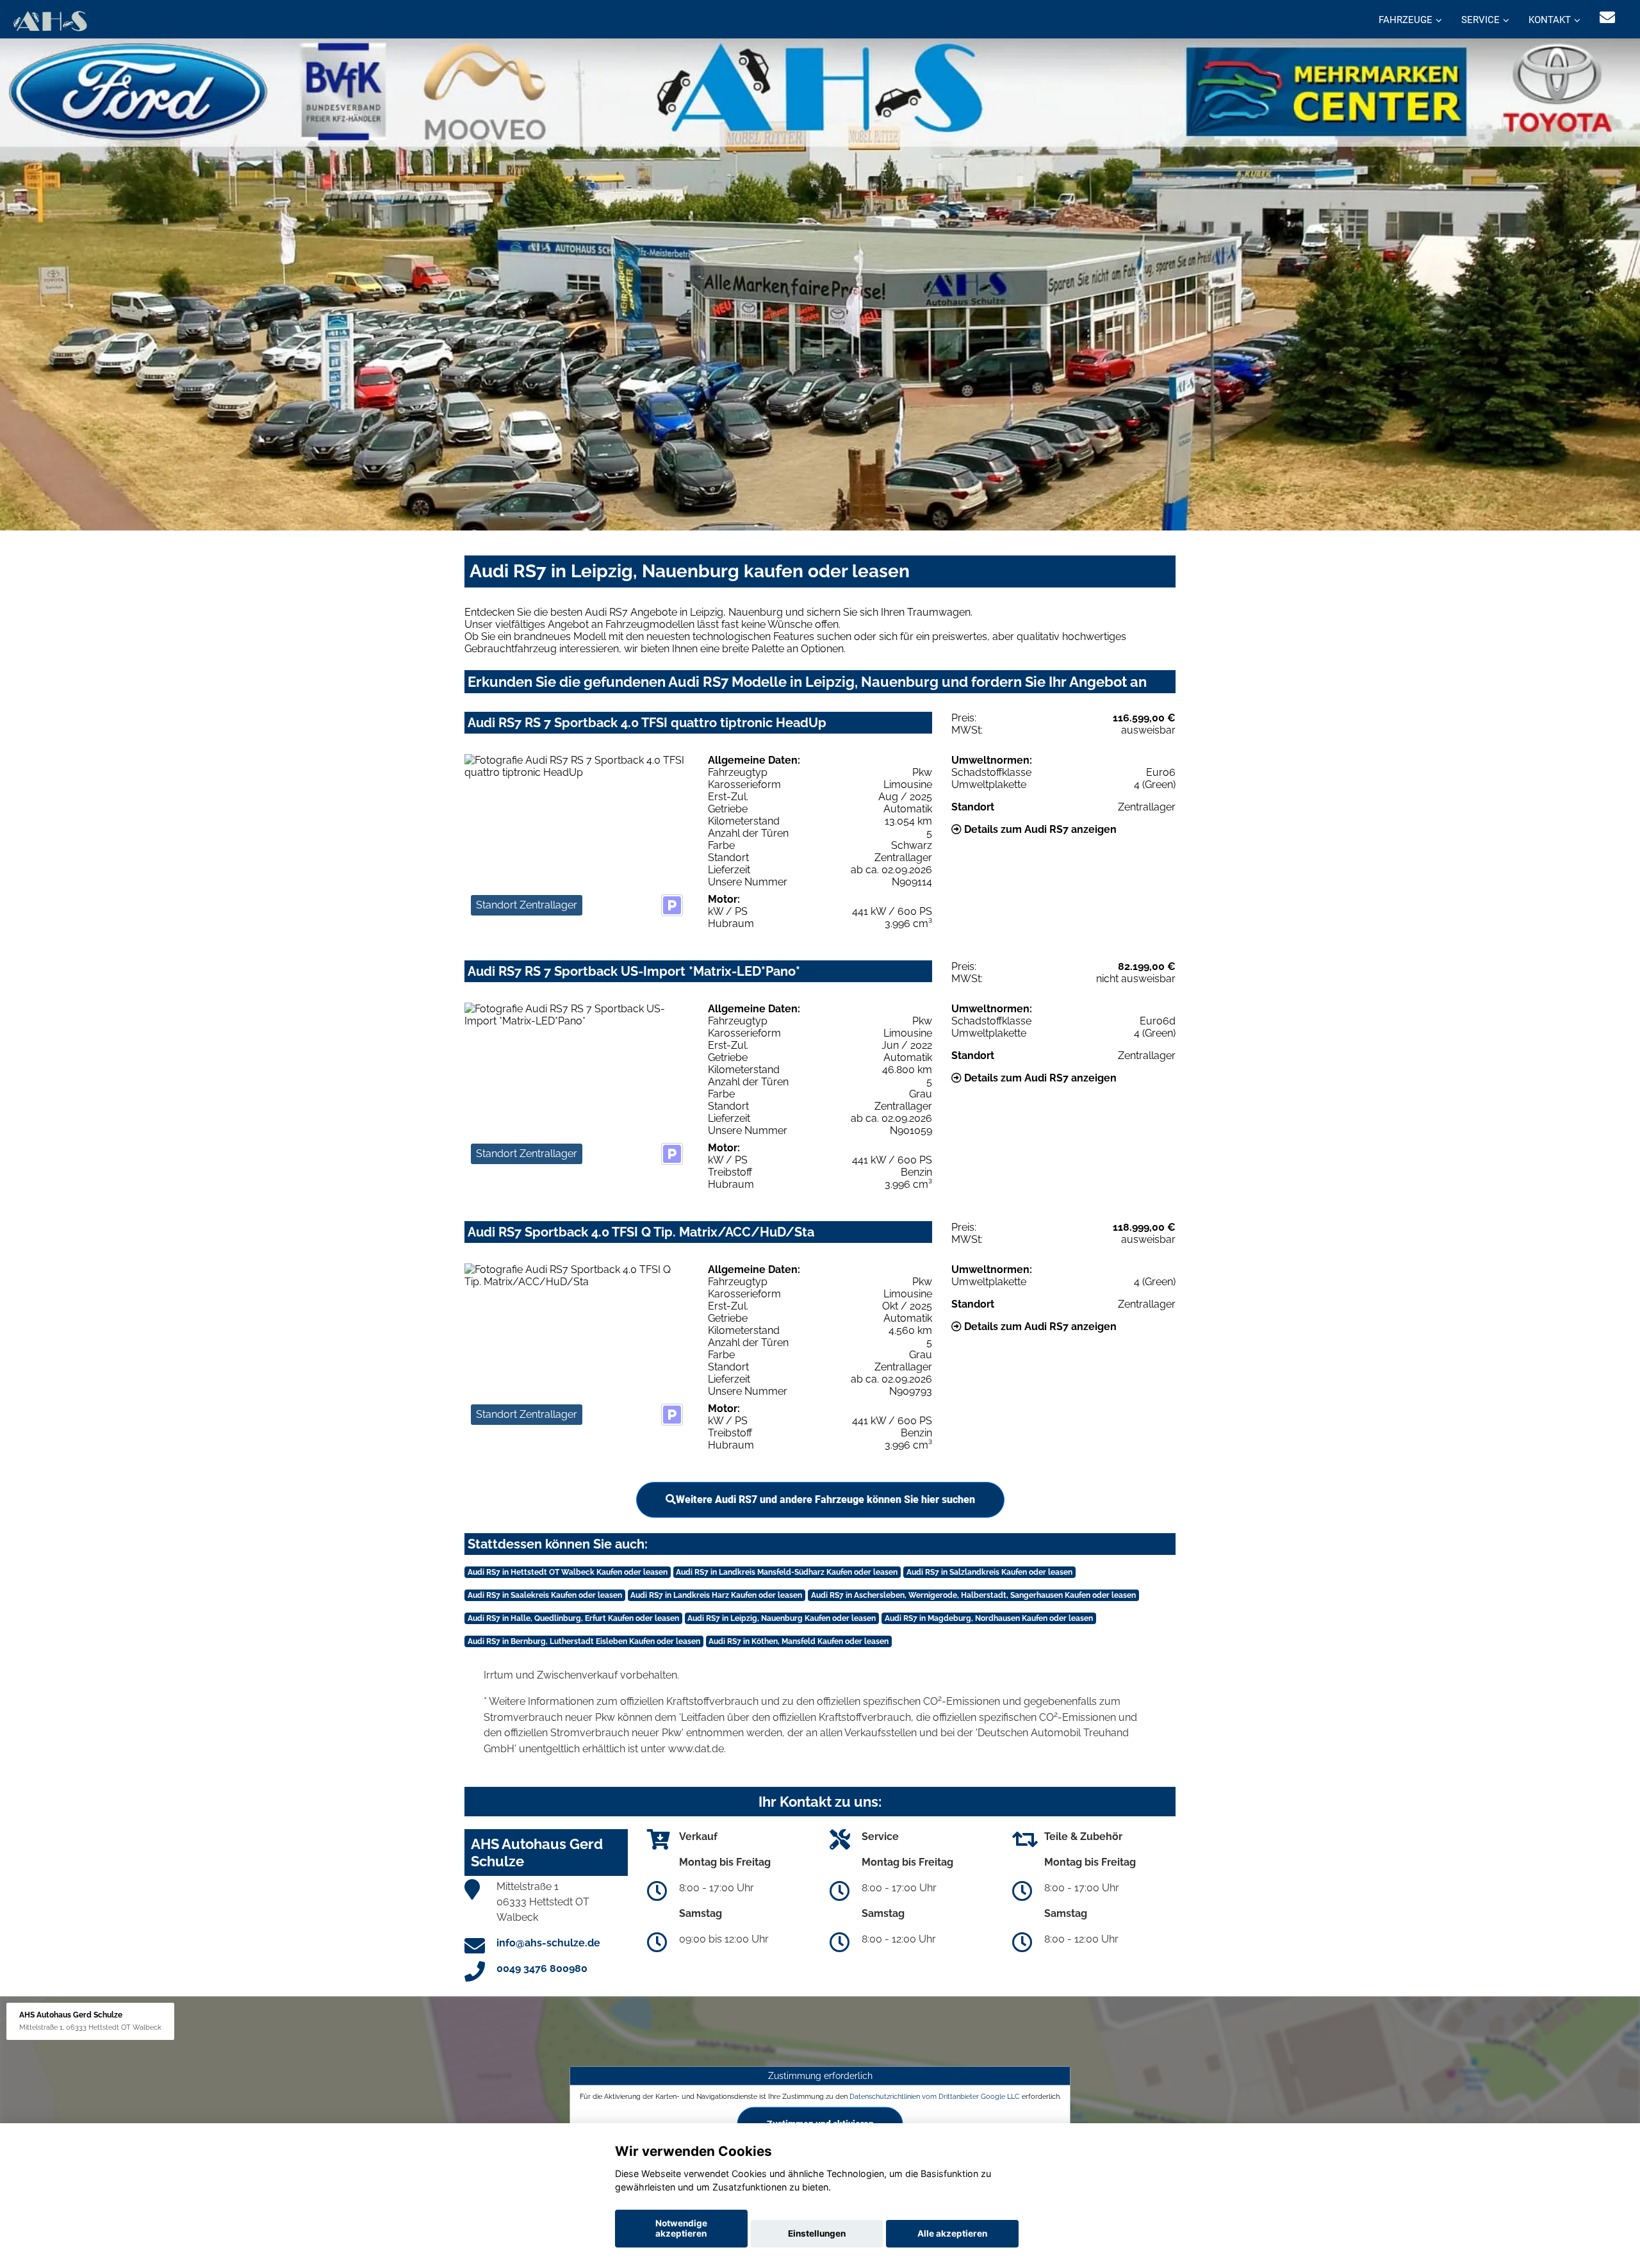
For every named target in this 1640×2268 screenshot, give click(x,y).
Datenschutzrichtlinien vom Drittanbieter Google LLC (935, 2096)
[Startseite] (50, 21)
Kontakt (1550, 20)
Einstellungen (817, 2233)
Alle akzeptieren (952, 2233)
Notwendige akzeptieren (681, 2228)
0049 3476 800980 (542, 1968)
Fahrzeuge (1406, 20)
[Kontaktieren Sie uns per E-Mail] (1607, 18)
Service (1480, 20)
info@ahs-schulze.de (548, 1943)
